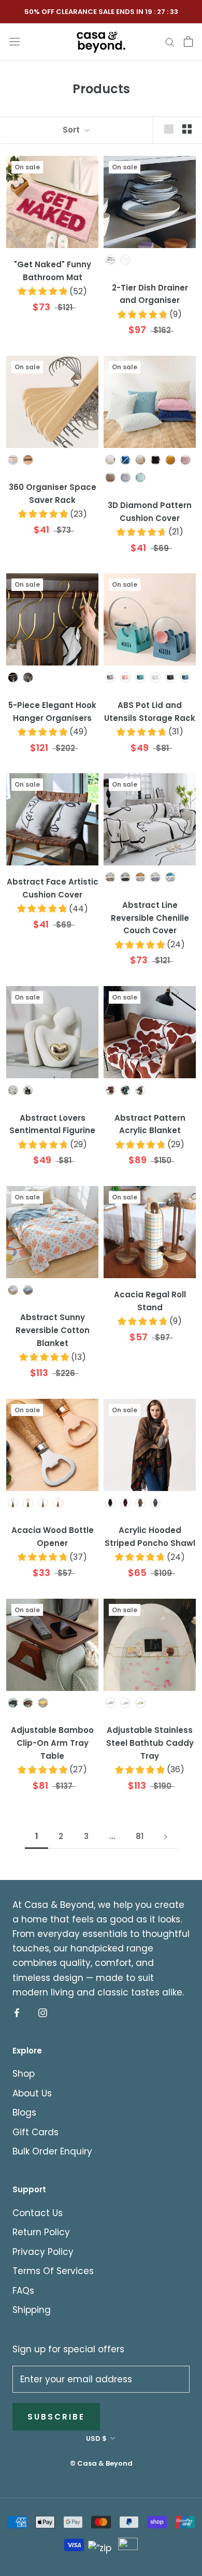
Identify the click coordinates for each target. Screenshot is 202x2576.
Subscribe (56, 2417)
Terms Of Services (53, 2271)
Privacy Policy (43, 2252)
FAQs (23, 2291)
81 (140, 1836)
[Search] (170, 41)
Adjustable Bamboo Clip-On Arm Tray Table (52, 1743)
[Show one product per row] (169, 128)
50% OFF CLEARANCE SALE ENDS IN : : (101, 12)
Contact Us (38, 2213)
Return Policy (41, 2232)
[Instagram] (43, 2013)
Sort (72, 130)
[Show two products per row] (187, 128)
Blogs (24, 2112)
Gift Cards (35, 2132)
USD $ (96, 2438)
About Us (32, 2093)
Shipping (32, 2310)
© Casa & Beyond (101, 2463)
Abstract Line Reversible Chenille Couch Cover (150, 918)
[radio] (110, 260)
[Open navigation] (15, 41)
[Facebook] (17, 2013)
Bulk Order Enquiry (52, 2151)
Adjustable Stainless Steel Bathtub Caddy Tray (150, 1743)
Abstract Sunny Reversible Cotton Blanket (53, 1330)
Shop (24, 2074)
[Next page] (166, 1836)
